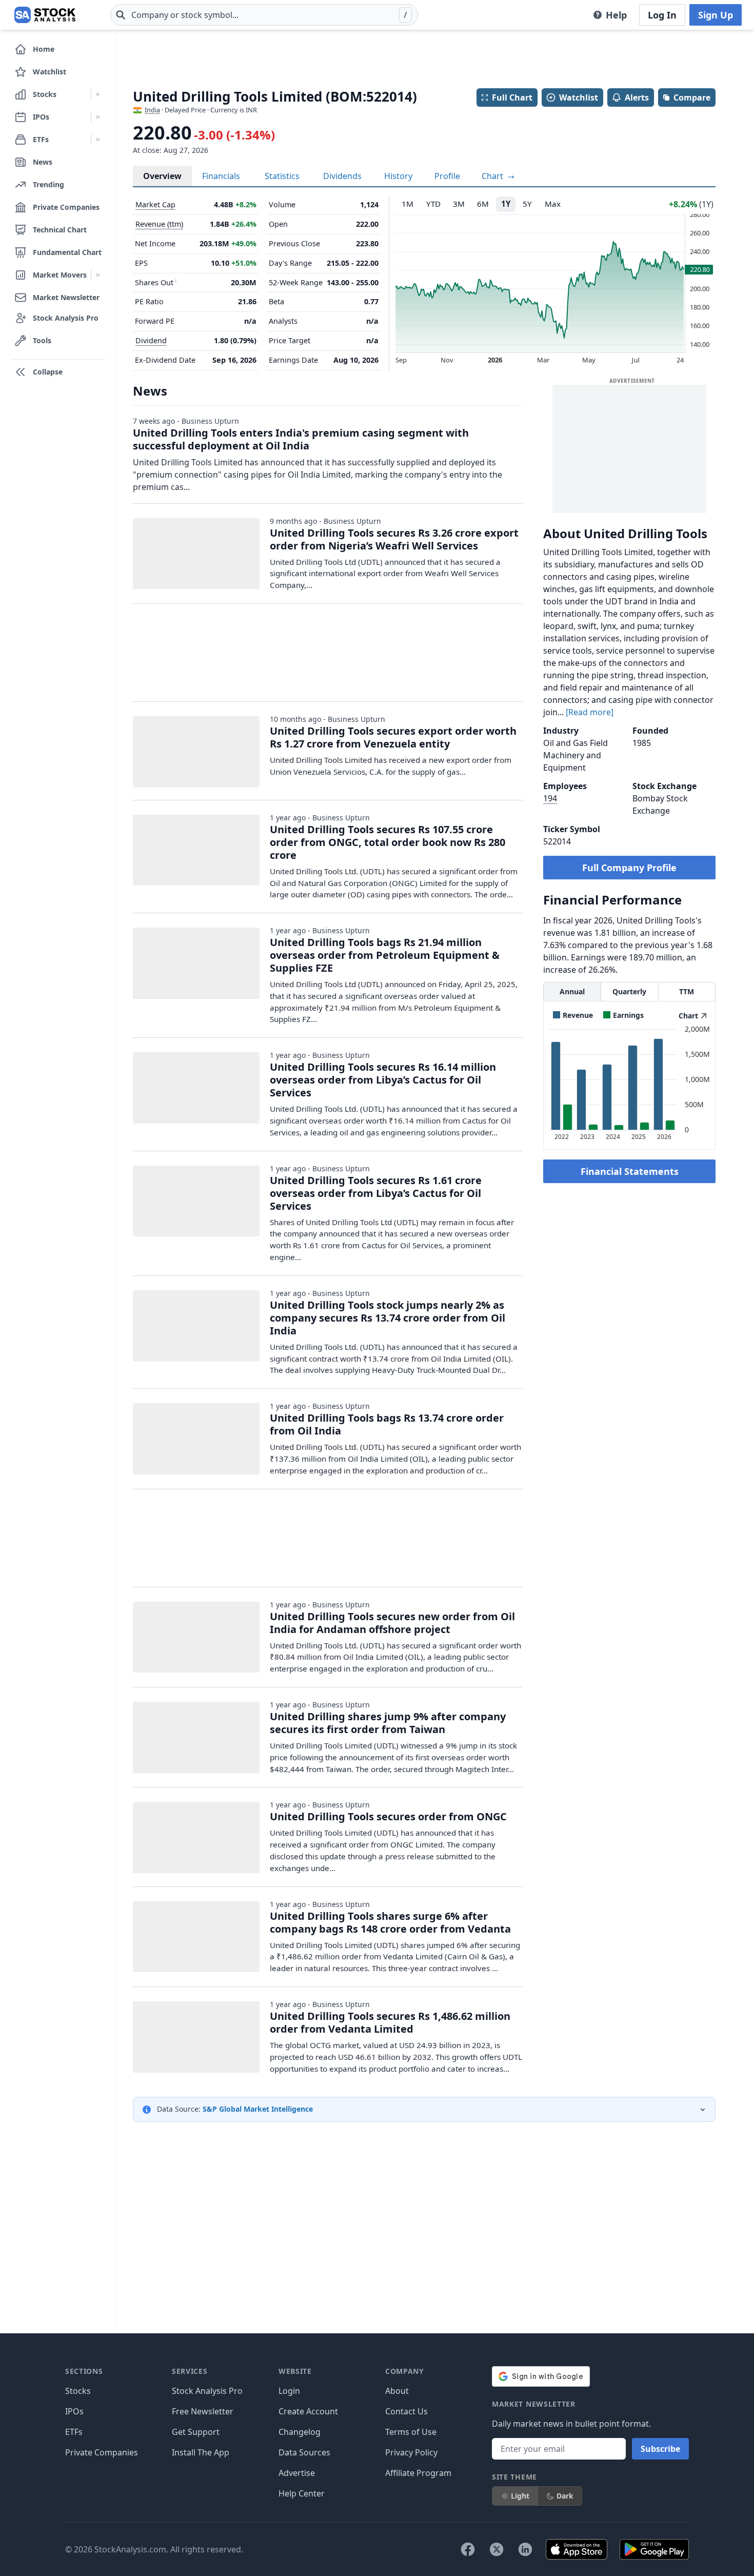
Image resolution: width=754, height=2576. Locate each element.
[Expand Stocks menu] (98, 94)
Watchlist (579, 97)
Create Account (308, 2411)
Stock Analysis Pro (207, 2391)
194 (550, 798)
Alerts (637, 97)
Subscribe (660, 2449)
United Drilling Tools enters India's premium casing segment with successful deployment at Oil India (301, 439)
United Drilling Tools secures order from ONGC (388, 1816)
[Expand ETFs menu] (98, 140)
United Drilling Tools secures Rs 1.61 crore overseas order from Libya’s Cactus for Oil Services (376, 1193)
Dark (565, 2496)
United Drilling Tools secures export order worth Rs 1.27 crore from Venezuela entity (393, 737)
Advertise (297, 2473)
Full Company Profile (629, 868)
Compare (692, 97)
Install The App (201, 2452)
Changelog (300, 2432)
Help (616, 15)
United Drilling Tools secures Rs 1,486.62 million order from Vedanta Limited (390, 2022)
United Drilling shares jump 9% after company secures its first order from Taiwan (388, 1723)
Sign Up (716, 15)
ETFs (74, 2432)
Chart (493, 176)
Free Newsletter (203, 2411)
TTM (687, 991)
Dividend (151, 340)
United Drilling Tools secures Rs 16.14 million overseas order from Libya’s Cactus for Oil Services (383, 1080)
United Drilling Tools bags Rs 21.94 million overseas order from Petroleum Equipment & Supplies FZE (385, 955)
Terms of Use (411, 2432)
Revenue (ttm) (159, 224)
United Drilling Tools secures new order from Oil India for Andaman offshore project (392, 1623)
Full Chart (512, 97)
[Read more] (590, 712)
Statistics (282, 176)
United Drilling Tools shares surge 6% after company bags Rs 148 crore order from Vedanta (390, 1922)
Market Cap (155, 204)
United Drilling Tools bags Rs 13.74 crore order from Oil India (387, 1424)
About (397, 2391)
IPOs (74, 2411)
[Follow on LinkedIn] (525, 2549)
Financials (221, 176)
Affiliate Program (418, 2473)
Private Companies (102, 2452)
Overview (162, 176)
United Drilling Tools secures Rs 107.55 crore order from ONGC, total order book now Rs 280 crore (388, 842)
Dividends (342, 176)
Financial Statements (630, 1171)
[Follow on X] (497, 2549)
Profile (447, 176)
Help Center (302, 2493)
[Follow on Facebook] (468, 2549)
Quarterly (629, 991)
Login (289, 2391)
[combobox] (264, 15)
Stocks (78, 2391)
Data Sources (304, 2452)
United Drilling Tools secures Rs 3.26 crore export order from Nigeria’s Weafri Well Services (394, 539)
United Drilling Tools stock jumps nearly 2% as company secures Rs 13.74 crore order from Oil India (388, 1318)
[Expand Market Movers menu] (98, 275)
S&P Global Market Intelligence (258, 2109)
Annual (572, 991)
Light (520, 2496)
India (152, 110)
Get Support (196, 2432)
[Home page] (45, 15)
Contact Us (406, 2411)
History (398, 176)
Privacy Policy (411, 2452)
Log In (662, 15)
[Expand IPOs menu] (98, 117)
